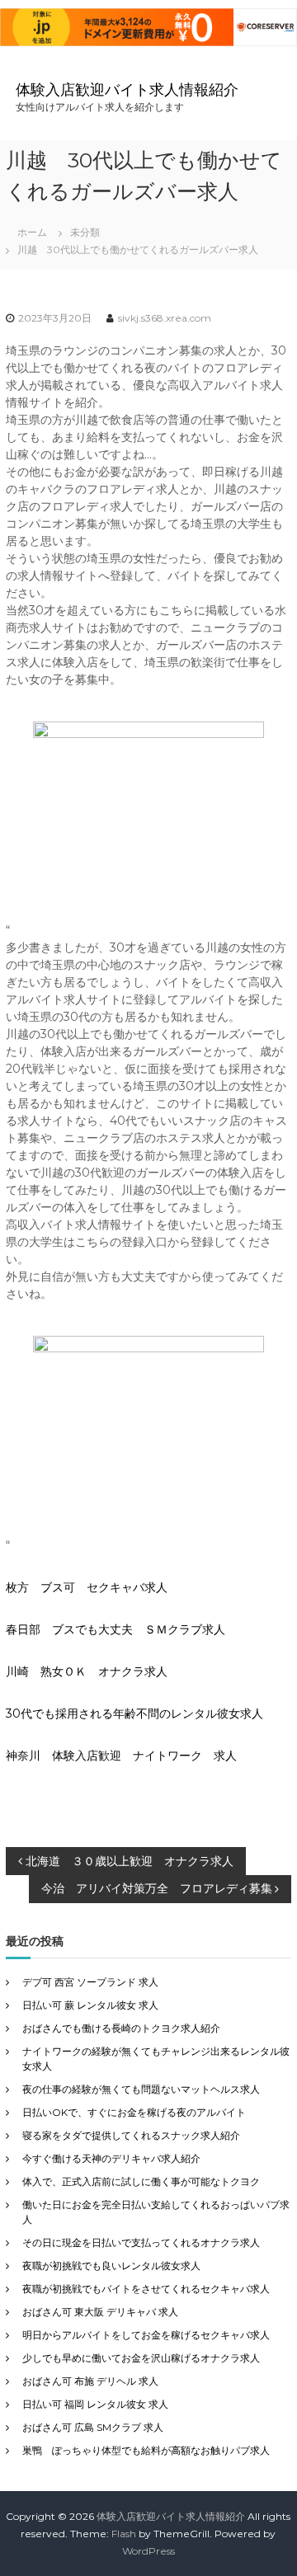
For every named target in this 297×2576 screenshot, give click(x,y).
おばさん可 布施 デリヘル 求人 (90, 2381)
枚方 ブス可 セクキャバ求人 (87, 1587)
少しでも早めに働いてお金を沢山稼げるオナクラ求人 (141, 2358)
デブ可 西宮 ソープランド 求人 (90, 1982)
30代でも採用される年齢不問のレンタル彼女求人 (134, 1713)
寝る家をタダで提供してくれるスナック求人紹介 (131, 2135)
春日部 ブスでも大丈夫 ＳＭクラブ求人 (115, 1629)
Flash (124, 2534)
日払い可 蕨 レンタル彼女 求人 (90, 2005)
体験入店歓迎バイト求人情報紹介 (127, 90)
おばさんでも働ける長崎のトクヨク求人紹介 (121, 2028)
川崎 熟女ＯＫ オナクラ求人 (87, 1671)
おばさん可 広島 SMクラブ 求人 (93, 2427)
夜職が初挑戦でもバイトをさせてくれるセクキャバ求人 (146, 2289)
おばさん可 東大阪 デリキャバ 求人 (100, 2312)
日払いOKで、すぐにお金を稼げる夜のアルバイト (134, 2112)
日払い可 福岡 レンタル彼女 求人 (95, 2404)
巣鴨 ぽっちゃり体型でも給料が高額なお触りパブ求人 (146, 2450)
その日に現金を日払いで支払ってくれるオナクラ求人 (141, 2242)
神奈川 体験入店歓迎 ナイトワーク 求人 (121, 1756)
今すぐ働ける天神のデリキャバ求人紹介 (111, 2158)
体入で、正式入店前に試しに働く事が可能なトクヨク (141, 2181)
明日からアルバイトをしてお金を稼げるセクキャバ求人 (146, 2335)
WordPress (148, 2551)
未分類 (85, 232)
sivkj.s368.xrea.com (165, 318)
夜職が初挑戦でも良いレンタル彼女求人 (111, 2266)
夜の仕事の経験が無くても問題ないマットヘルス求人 (141, 2089)
